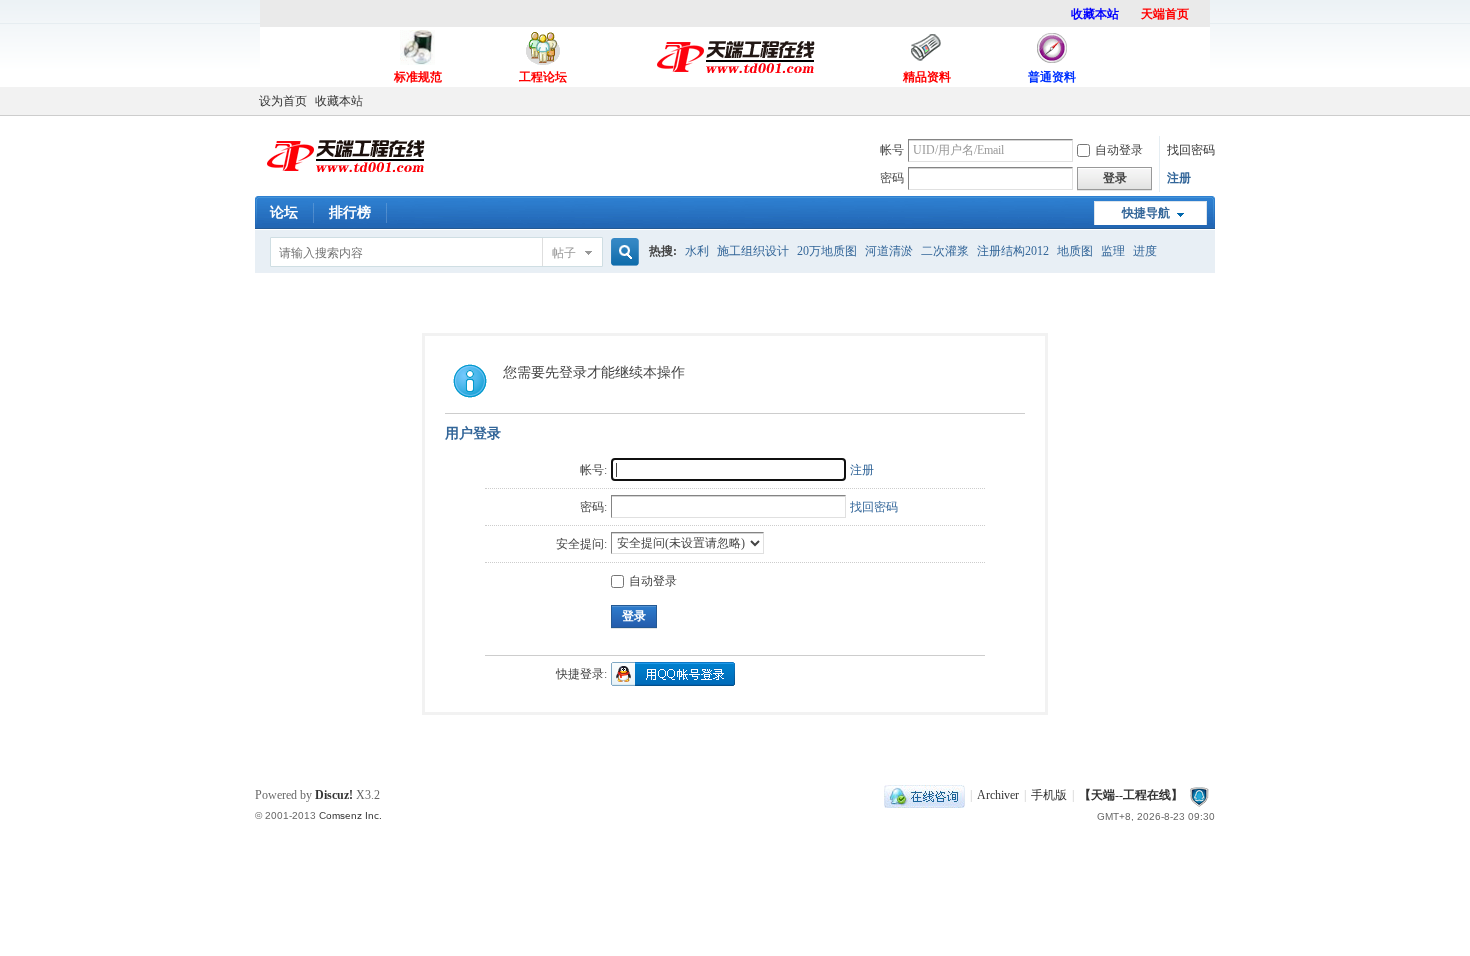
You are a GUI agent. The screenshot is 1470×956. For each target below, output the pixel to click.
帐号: (593, 470)
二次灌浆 (945, 251)
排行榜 (350, 212)
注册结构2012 (1013, 251)
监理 (1113, 251)
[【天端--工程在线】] (345, 182)
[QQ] (924, 795)
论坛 (284, 212)
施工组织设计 (753, 251)
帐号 (892, 150)
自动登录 (1119, 150)
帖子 (564, 253)
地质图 (1075, 251)
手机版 (1049, 795)
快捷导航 (1146, 213)
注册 (1179, 178)
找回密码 (1191, 150)
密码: (593, 507)
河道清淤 (889, 251)
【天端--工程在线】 (1131, 795)
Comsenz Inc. (350, 815)
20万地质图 (827, 251)
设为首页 (283, 101)
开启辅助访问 (1210, 101)
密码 (892, 178)
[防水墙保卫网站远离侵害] (1199, 795)
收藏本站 (339, 101)
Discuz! (334, 795)
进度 (1145, 251)
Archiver (998, 795)
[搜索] (622, 252)
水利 (697, 251)
